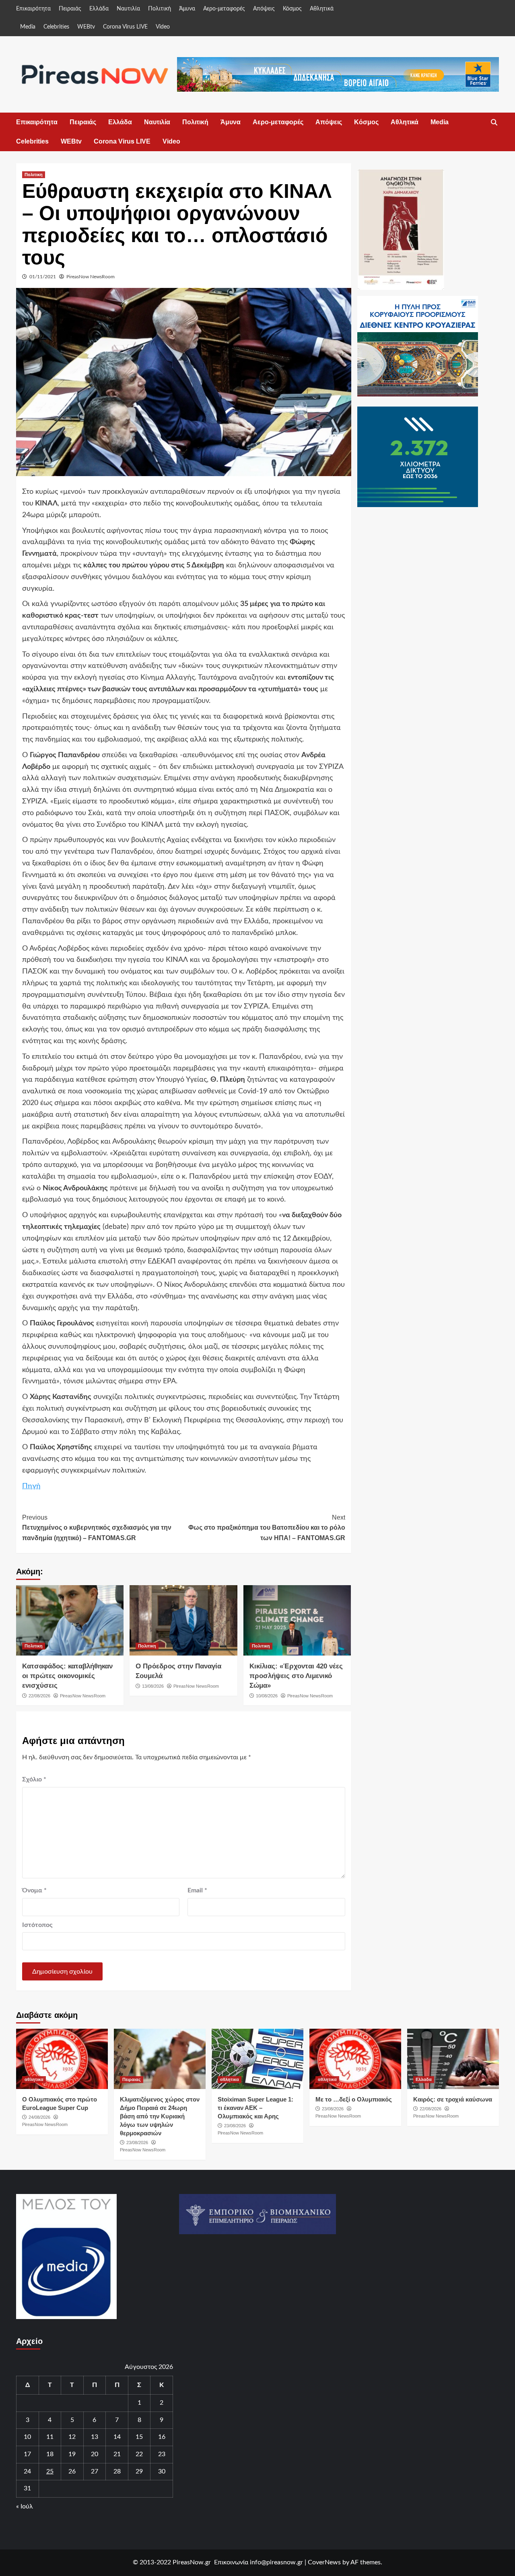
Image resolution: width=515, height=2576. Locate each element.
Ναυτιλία (128, 9)
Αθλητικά (322, 9)
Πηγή (31, 1486)
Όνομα (34, 1890)
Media (28, 27)
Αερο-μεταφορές (224, 9)
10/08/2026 (267, 1696)
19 (72, 2454)
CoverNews (324, 2562)
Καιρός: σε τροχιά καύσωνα (453, 2099)
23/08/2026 (137, 2143)
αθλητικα (34, 2079)
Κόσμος (292, 9)
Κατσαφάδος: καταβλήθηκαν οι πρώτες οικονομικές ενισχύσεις (67, 1676)
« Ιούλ (25, 2506)
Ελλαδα (424, 2079)
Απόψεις (264, 9)
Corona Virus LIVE (125, 27)
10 (27, 2437)
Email (197, 1890)
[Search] (494, 123)
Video (163, 27)
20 (95, 2454)
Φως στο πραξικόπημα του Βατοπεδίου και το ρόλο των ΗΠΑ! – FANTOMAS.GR (267, 1528)
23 (162, 2454)
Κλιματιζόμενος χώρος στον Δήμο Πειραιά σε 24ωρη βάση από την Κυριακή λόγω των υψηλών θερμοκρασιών (160, 2116)
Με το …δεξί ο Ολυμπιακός (354, 2099)
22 (139, 2454)
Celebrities (56, 27)
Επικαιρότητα (33, 9)
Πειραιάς (70, 9)
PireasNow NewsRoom (91, 277)
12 (72, 2437)
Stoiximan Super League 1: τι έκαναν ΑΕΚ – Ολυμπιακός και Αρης (255, 2108)
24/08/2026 (39, 2117)
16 (162, 2437)
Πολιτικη (34, 175)
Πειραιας (132, 2079)
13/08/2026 (153, 1686)
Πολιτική (160, 9)
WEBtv (86, 27)
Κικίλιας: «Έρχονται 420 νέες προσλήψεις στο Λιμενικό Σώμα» (296, 1676)
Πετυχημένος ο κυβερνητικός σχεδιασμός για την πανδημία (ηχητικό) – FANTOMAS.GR (97, 1528)
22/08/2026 (39, 1696)
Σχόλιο (34, 1779)
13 (95, 2437)
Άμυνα (187, 9)
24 (27, 2471)
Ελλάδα (99, 9)
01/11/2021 (43, 277)
